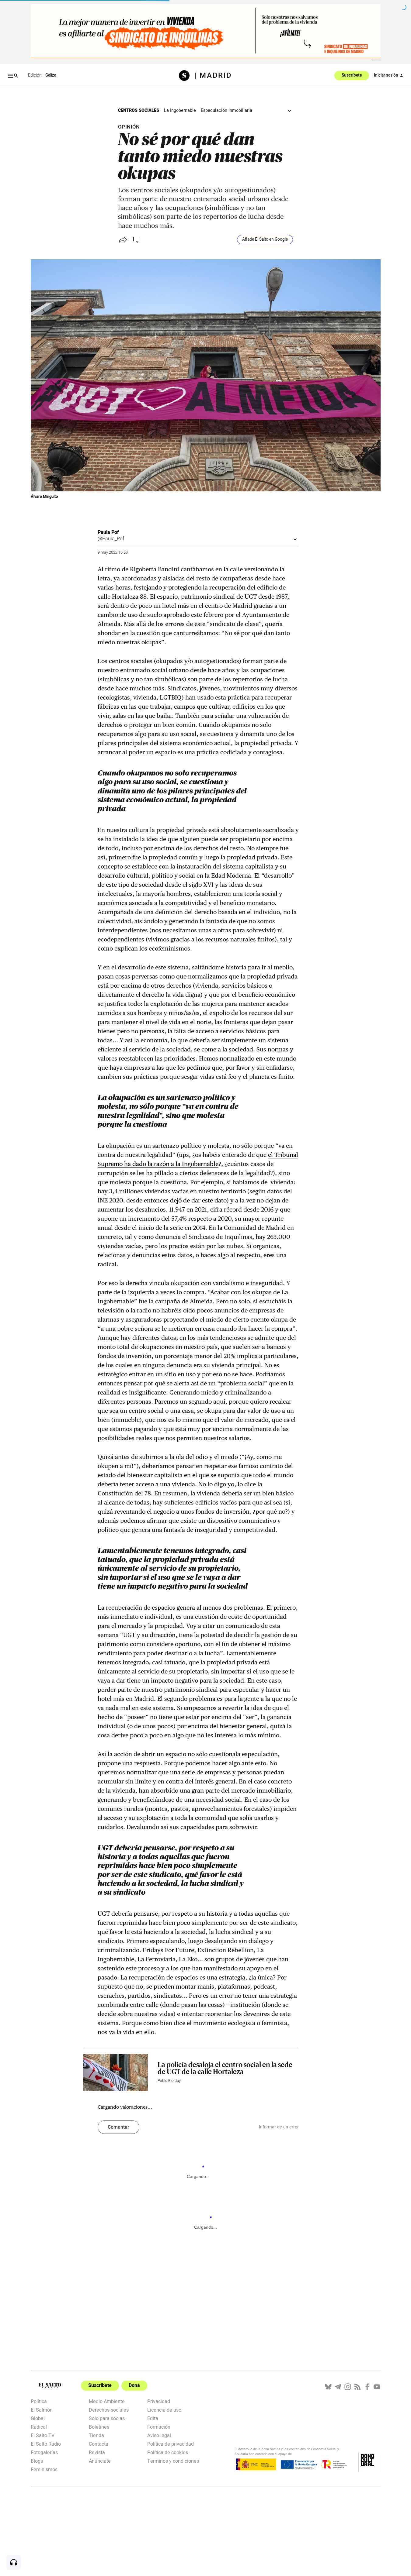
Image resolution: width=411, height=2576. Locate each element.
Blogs (37, 2461)
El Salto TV (43, 2435)
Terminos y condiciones (173, 2461)
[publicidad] (206, 31)
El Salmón (42, 2409)
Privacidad (159, 2401)
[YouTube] (377, 2387)
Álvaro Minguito (44, 497)
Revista (97, 2452)
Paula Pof (108, 532)
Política (39, 2401)
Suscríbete (352, 76)
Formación (159, 2426)
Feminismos (44, 2469)
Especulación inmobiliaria (226, 110)
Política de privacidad (171, 2444)
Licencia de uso (164, 2409)
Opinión (129, 127)
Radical (39, 2426)
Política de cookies (168, 2452)
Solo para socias (107, 2418)
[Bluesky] (328, 2387)
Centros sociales (139, 110)
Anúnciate (100, 2461)
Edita (153, 2418)
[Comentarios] (137, 240)
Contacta (99, 2444)
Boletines (99, 2426)
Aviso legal (159, 2435)
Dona (134, 2385)
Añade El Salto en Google (265, 239)
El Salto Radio (46, 2444)
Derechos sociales (109, 2409)
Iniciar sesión (386, 75)
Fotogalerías (44, 2452)
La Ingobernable (180, 110)
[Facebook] (367, 2387)
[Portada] (187, 76)
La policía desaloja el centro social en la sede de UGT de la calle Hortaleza (225, 2068)
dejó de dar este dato (198, 1200)
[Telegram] (338, 2387)
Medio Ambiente (107, 2401)
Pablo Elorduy (169, 2081)
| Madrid (213, 76)
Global (38, 2418)
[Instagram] (348, 2387)
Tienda (96, 2435)
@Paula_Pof (111, 539)
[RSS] (357, 2387)
